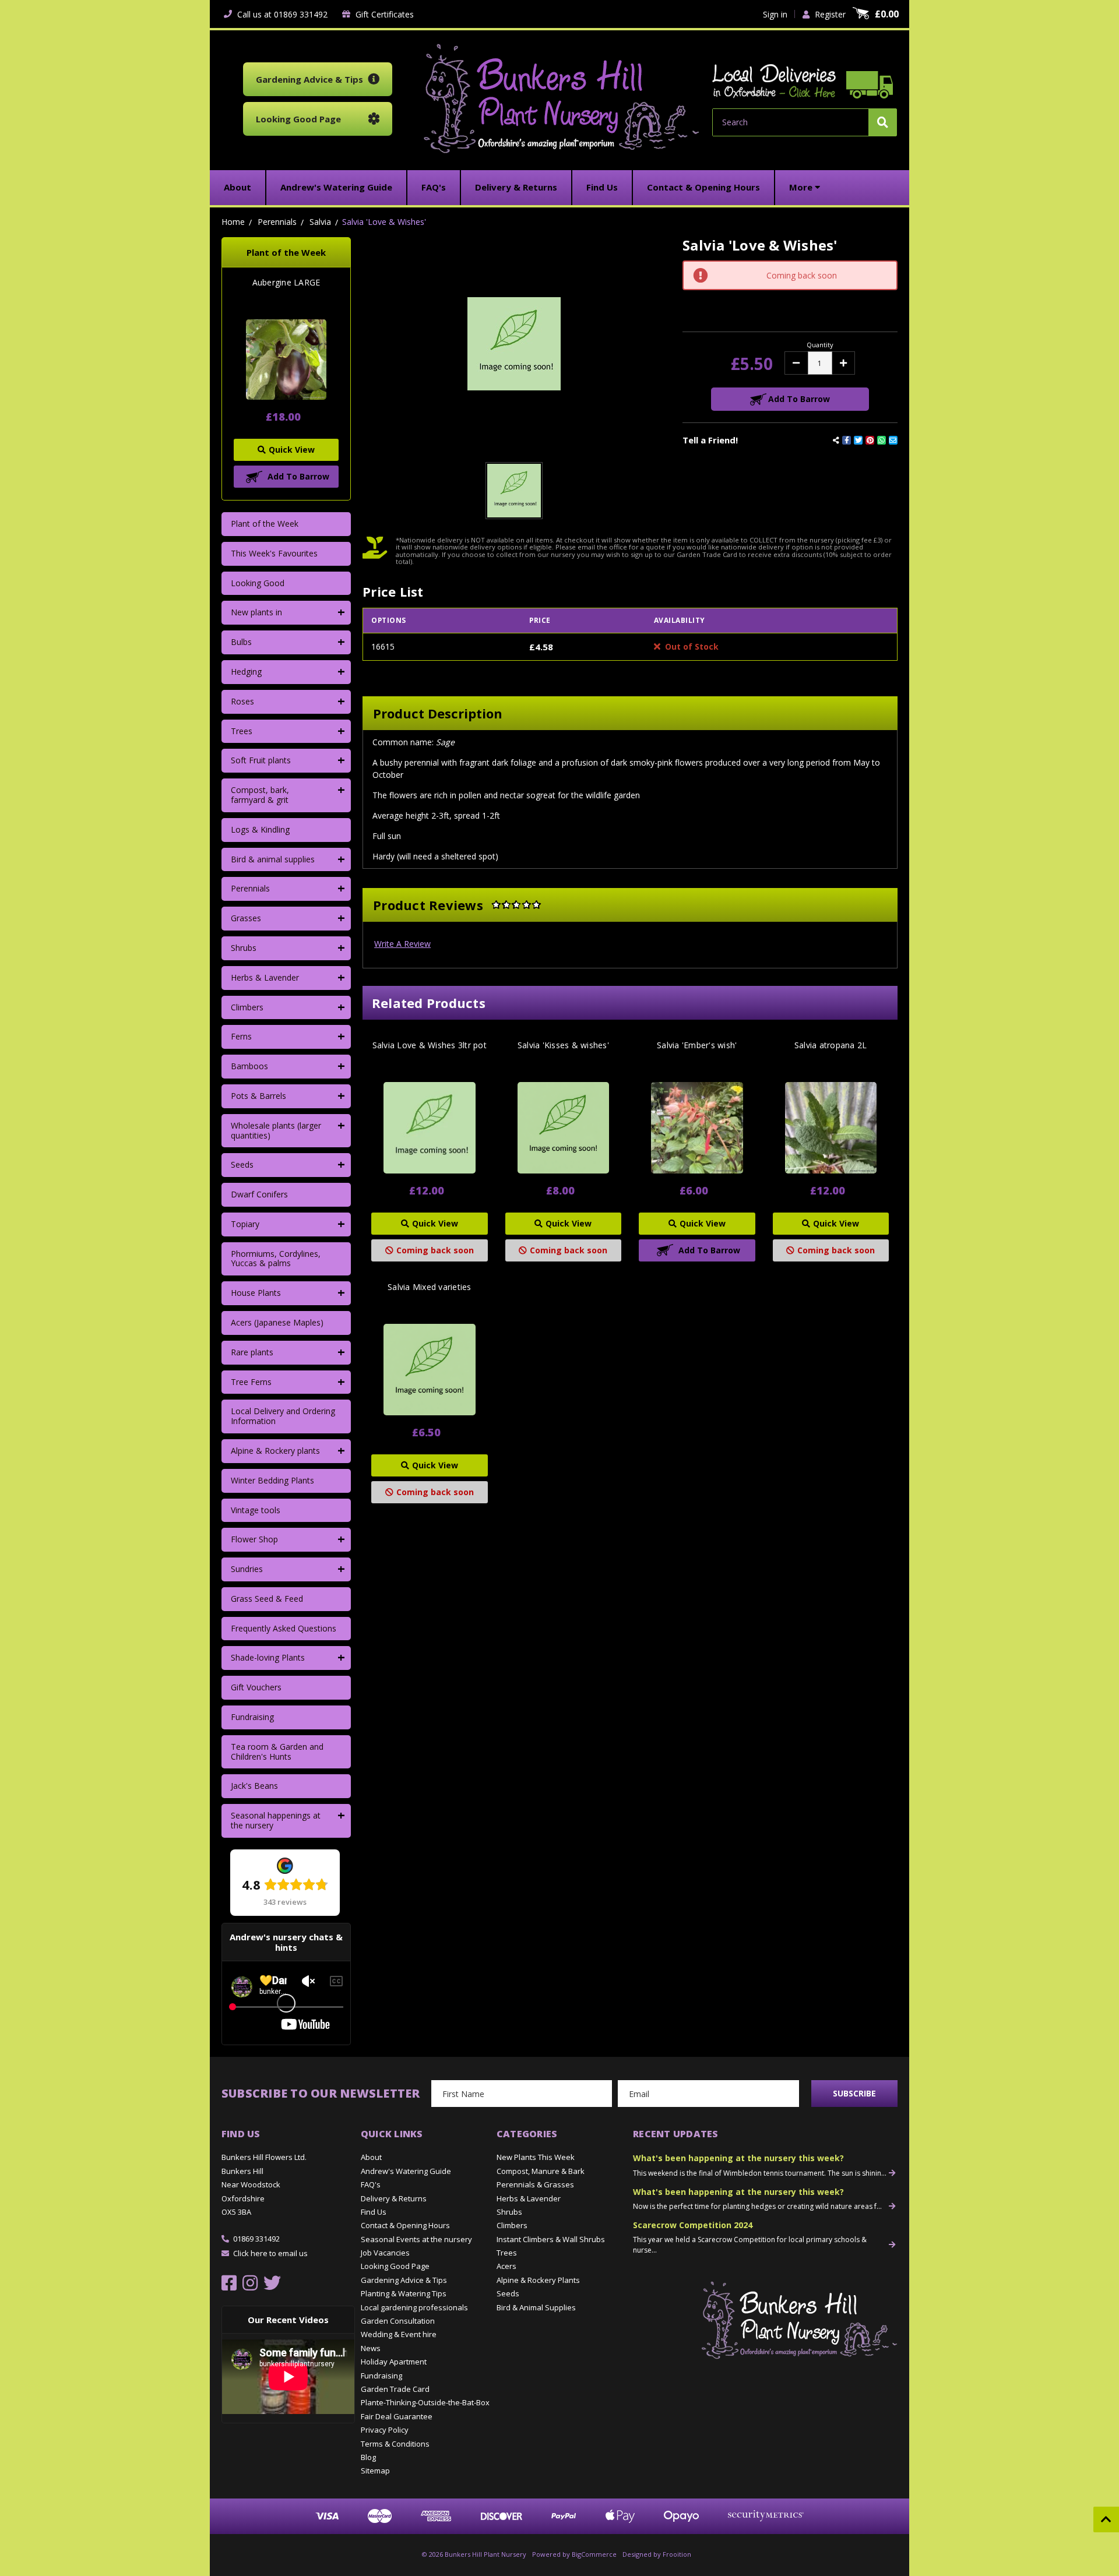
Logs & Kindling (260, 829)
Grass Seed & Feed (267, 1599)
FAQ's (371, 2184)
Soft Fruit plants (261, 760)
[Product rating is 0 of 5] (516, 905)
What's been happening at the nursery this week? (738, 2158)
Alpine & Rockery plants (275, 1451)
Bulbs (241, 642)
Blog (368, 2457)
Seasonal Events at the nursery (416, 2239)
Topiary (245, 1224)
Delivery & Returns (394, 2198)
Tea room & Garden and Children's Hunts (277, 1752)
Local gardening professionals (414, 2307)
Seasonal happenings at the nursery (276, 1820)
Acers (506, 2266)
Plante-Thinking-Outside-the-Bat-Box (425, 2402)
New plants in (256, 612)
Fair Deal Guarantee (397, 2416)
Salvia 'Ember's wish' (697, 1045)
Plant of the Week (265, 524)
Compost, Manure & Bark (541, 2171)
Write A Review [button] (402, 944)
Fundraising (252, 1717)
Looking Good (258, 583)
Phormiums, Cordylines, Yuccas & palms (276, 1259)
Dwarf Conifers (259, 1194)
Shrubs (244, 948)
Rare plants (252, 1352)
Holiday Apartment (394, 2362)
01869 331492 (256, 2239)
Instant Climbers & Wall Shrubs (551, 2239)
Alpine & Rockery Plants (538, 2280)
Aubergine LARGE (286, 283)
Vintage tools (256, 1510)
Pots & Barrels (258, 1096)
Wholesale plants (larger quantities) (276, 1130)
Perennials (250, 888)
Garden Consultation (398, 2321)
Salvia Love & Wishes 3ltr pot (430, 1045)
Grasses (246, 918)
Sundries (247, 1569)
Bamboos (249, 1066)
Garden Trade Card (395, 2389)
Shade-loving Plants (268, 1657)
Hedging (246, 672)
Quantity (820, 345)
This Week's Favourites (274, 553)
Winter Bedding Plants (272, 1480)
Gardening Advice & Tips (404, 2280)
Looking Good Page (395, 2266)
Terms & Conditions (395, 2444)
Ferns (241, 1036)
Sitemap (375, 2471)
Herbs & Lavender (265, 977)
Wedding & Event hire (399, 2334)
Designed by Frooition (657, 2554)
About (371, 2157)
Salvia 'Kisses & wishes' (563, 1045)
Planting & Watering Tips (404, 2293)
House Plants (256, 1293)
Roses (242, 701)
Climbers (247, 1007)
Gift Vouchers (256, 1687)
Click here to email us (270, 2253)
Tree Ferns (251, 1382)
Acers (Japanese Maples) (277, 1322)
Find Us (374, 2212)
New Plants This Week (536, 2157)
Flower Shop (254, 1539)
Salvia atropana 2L (831, 1045)
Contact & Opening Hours (405, 2225)
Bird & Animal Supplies (536, 2307)
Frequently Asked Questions (284, 1628)
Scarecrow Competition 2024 (693, 2225)
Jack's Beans (254, 1786)
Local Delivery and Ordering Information (283, 1416)
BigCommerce (594, 2554)
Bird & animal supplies (273, 859)
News (371, 2348)
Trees (242, 731)
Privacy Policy (385, 2430)
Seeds (242, 1164)
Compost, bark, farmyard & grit (260, 795)
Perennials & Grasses (535, 2184)
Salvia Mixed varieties (430, 1287)
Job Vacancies (385, 2253)
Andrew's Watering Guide (406, 2171)
